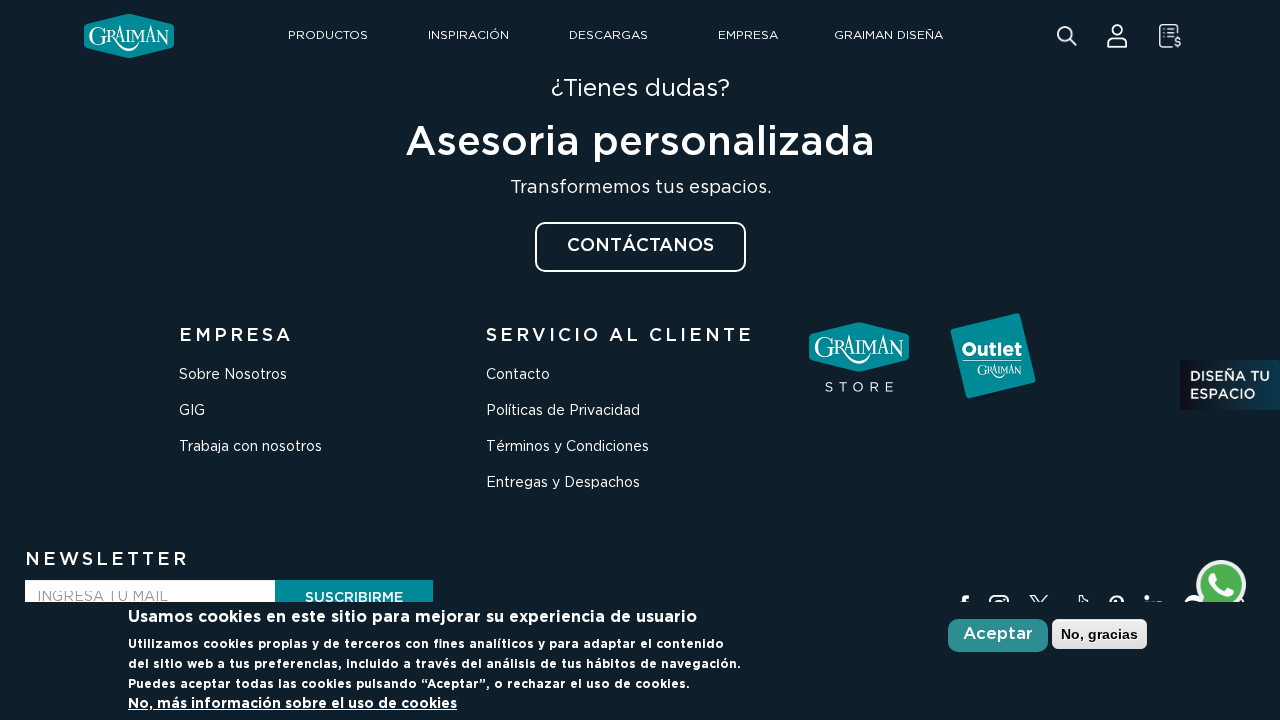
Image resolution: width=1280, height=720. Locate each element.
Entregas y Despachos (563, 483)
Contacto (518, 375)
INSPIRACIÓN (468, 35)
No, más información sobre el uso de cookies (292, 704)
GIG (192, 411)
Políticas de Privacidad (563, 411)
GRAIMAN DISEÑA (888, 35)
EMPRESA (748, 35)
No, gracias (1099, 633)
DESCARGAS (608, 35)
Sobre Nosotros (233, 375)
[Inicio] (129, 36)
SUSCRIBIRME (354, 598)
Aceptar (998, 634)
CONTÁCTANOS (640, 246)
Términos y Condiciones (567, 447)
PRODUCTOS (328, 35)
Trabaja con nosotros (250, 447)
